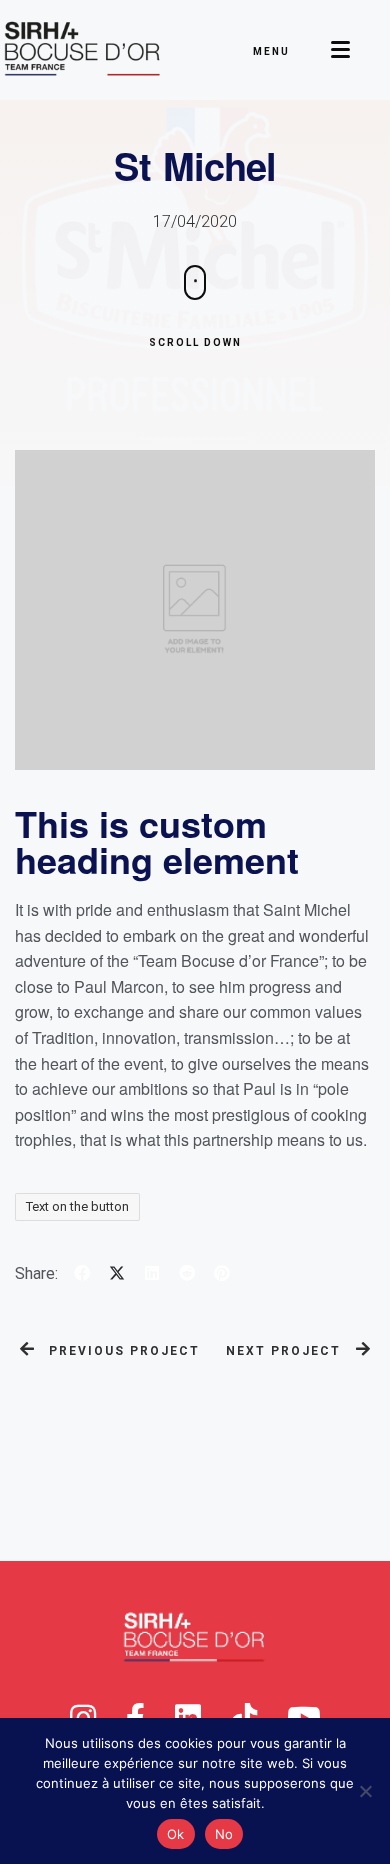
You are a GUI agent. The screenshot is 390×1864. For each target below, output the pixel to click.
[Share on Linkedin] (149, 1275)
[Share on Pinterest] (219, 1275)
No (224, 1834)
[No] (365, 1791)
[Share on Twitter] (114, 1275)
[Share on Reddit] (184, 1275)
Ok (176, 1834)
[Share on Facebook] (79, 1275)
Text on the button (77, 1206)
